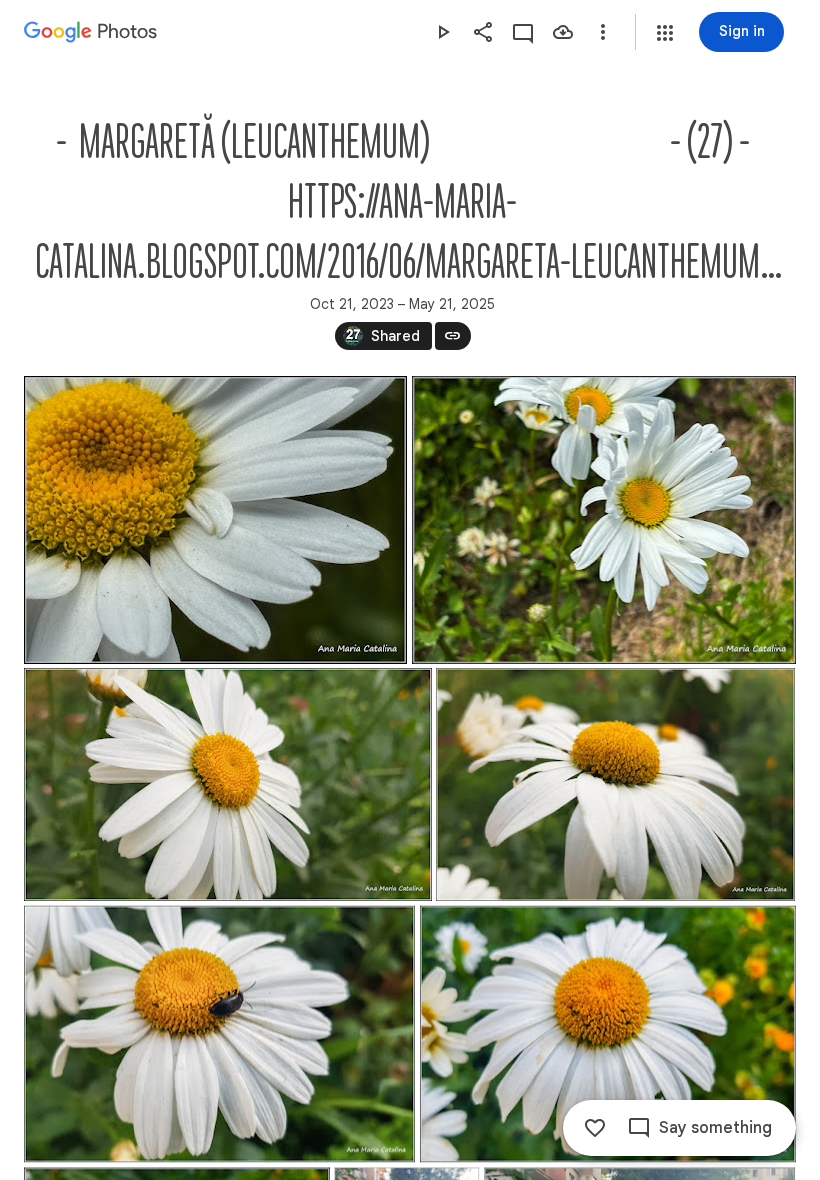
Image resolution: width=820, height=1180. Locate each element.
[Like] (595, 1128)
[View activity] (523, 32)
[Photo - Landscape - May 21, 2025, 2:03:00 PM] (215, 520)
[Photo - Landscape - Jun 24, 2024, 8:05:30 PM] (219, 1033)
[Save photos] (563, 32)
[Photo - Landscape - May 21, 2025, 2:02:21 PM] (604, 520)
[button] (665, 33)
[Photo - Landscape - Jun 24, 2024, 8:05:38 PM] (615, 784)
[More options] (603, 32)
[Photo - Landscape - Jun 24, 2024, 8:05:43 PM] (228, 784)
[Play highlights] (443, 32)
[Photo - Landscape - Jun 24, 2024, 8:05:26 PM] (608, 1033)
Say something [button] (715, 1128)
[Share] (483, 32)
